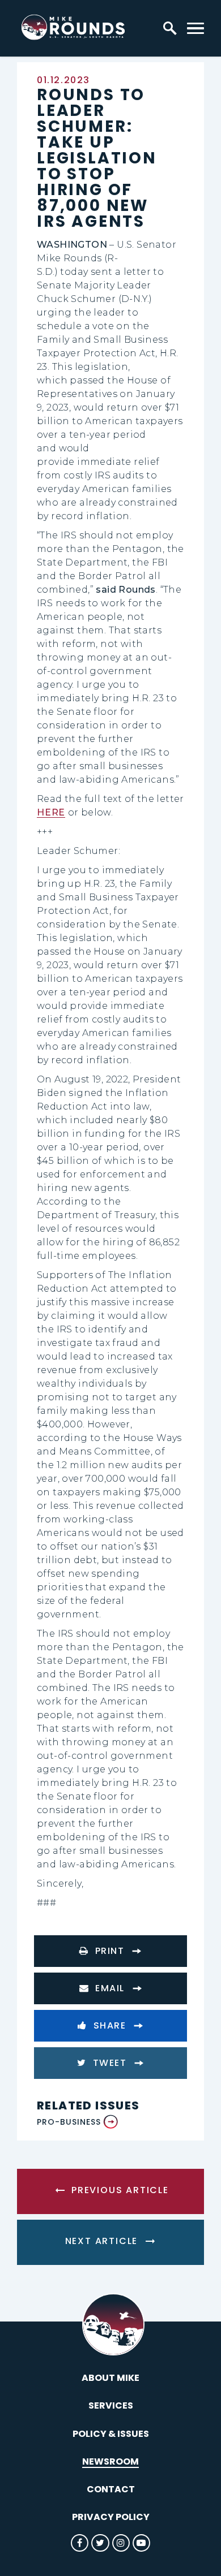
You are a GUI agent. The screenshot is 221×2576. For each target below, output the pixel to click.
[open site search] (170, 28)
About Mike (110, 2378)
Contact (111, 2489)
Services (111, 2405)
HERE (51, 812)
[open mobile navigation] (195, 28)
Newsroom (110, 2461)
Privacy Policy (111, 2517)
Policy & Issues (111, 2434)
